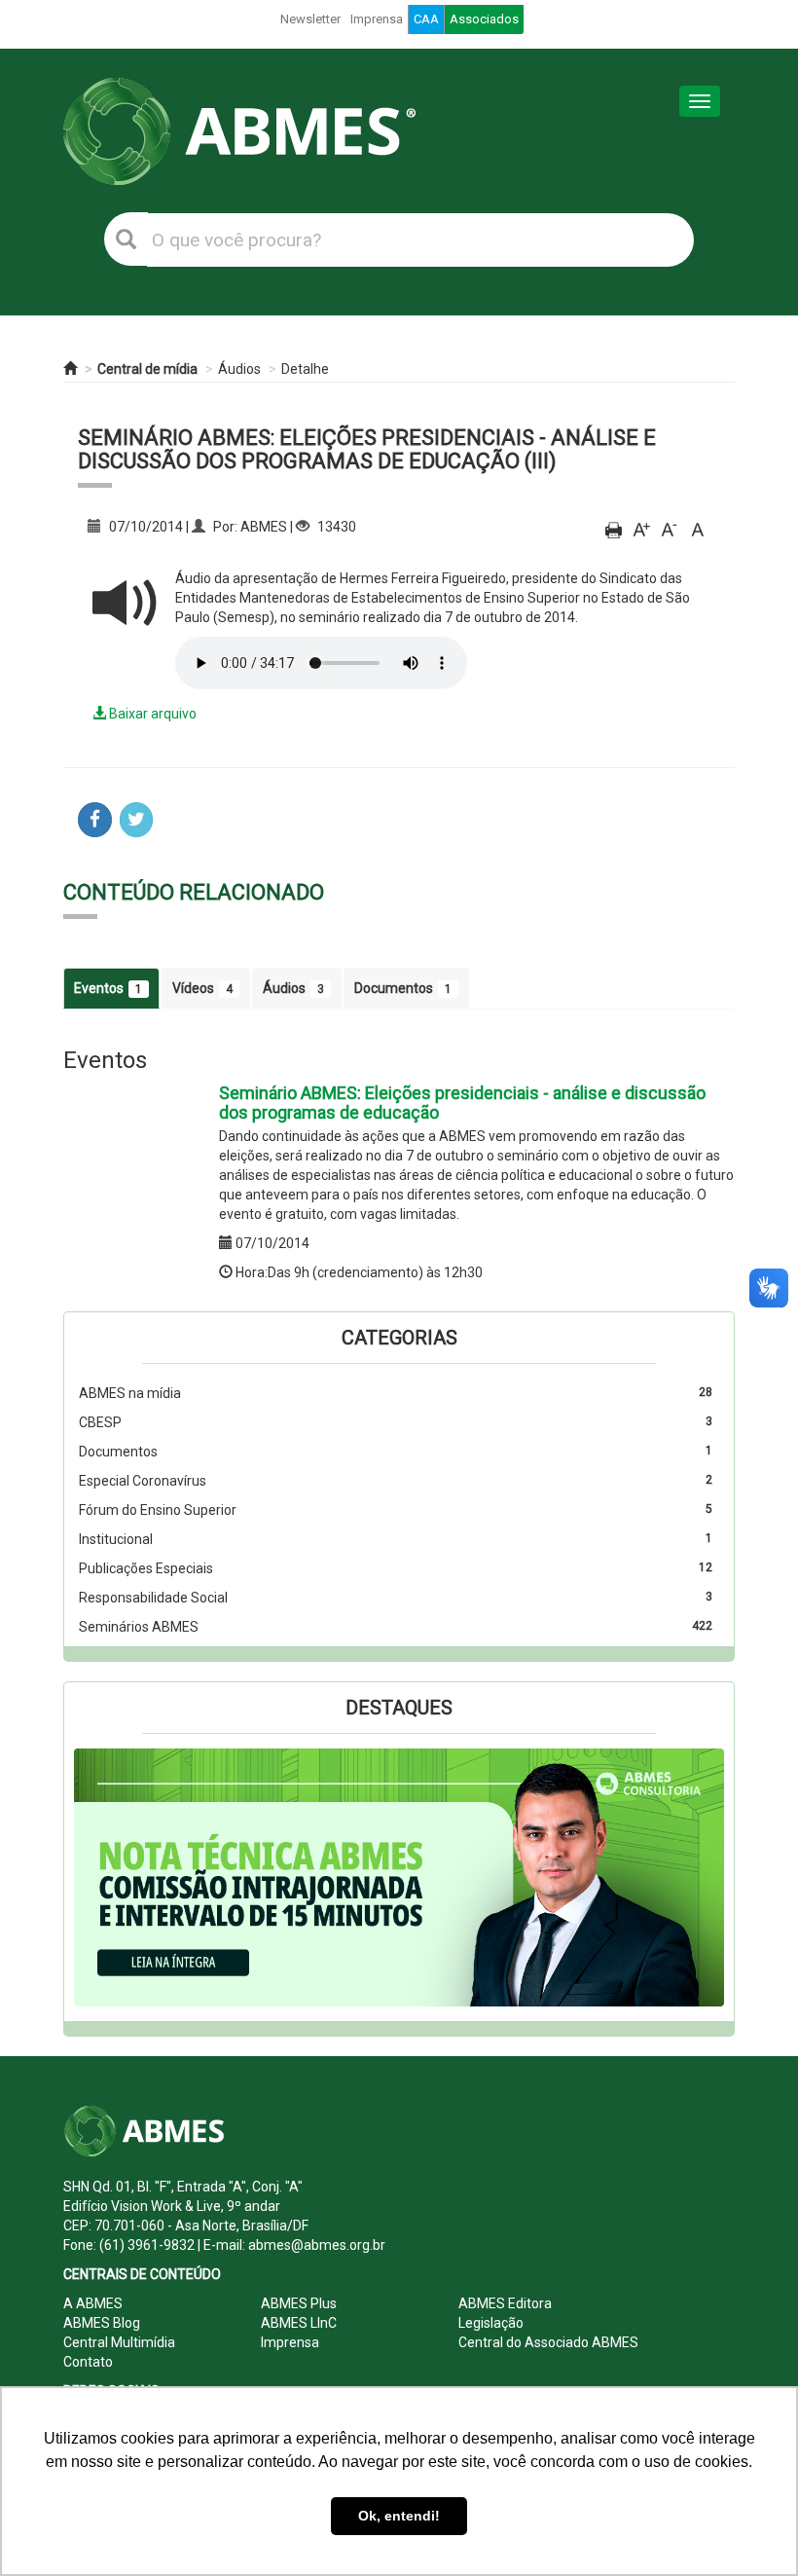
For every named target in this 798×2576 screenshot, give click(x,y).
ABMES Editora (505, 2303)
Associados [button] (484, 19)
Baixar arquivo (151, 714)
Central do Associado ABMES (548, 2342)
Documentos (403, 988)
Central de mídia (147, 369)
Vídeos (202, 988)
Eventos (108, 988)
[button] (123, 1877)
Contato (88, 2362)
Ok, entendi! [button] (399, 2516)
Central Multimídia (119, 2342)
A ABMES (93, 2303)
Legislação (491, 2323)
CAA (426, 19)
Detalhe (305, 369)
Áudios (239, 369)
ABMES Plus (299, 2303)
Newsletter (310, 19)
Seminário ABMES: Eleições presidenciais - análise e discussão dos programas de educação (462, 1103)
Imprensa (377, 19)
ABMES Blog (102, 2323)
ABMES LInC (299, 2323)
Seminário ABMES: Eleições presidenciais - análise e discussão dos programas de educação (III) (367, 449)
